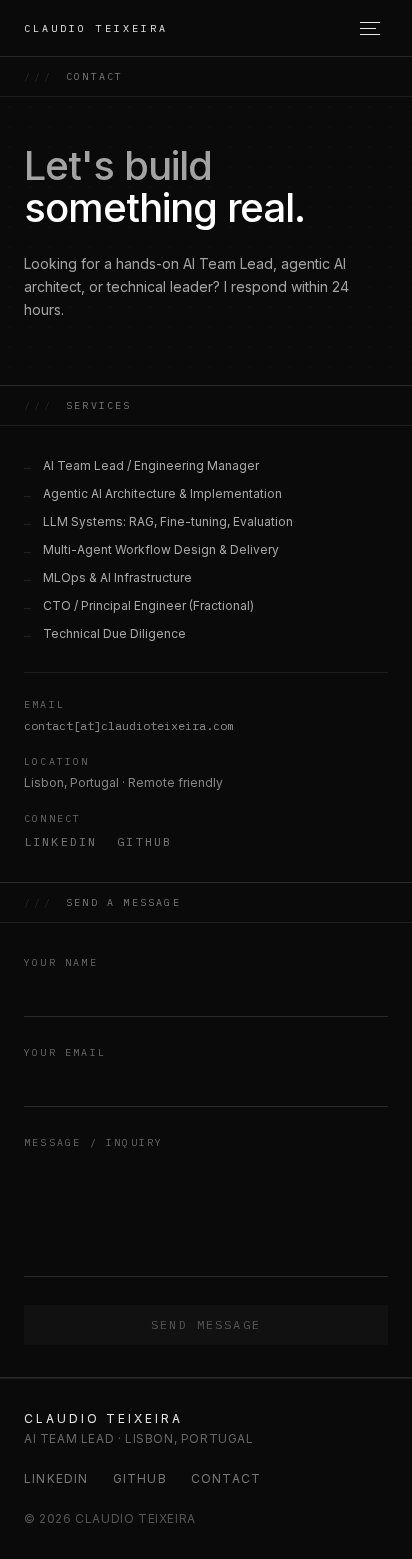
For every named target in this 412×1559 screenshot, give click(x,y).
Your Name (61, 962)
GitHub (144, 841)
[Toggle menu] (374, 28)
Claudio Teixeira (96, 28)
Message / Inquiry (93, 1142)
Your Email (65, 1052)
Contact (226, 1478)
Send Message (206, 1324)
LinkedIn (60, 841)
